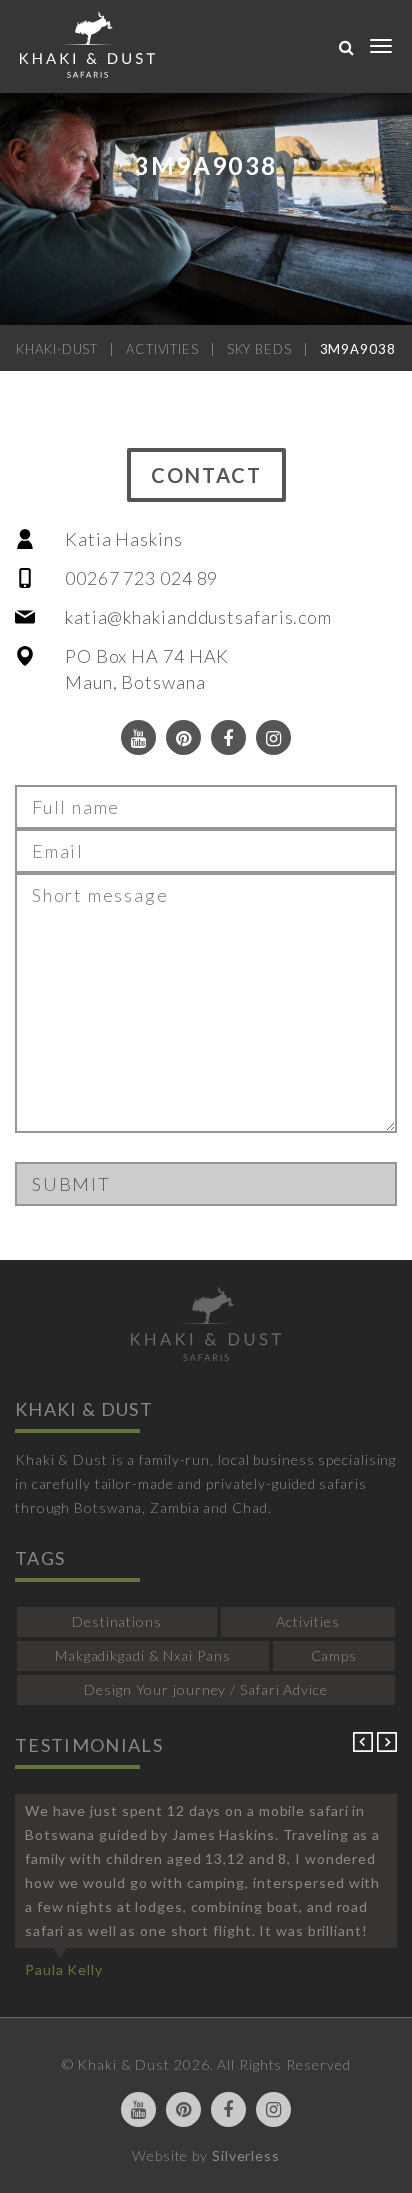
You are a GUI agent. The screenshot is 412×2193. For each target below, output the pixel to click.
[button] (365, 1746)
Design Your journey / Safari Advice (206, 1689)
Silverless (246, 2155)
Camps (334, 1655)
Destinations (117, 1621)
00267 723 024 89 (141, 578)
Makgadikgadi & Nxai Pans (143, 1655)
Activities (308, 1621)
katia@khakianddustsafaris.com (198, 617)
